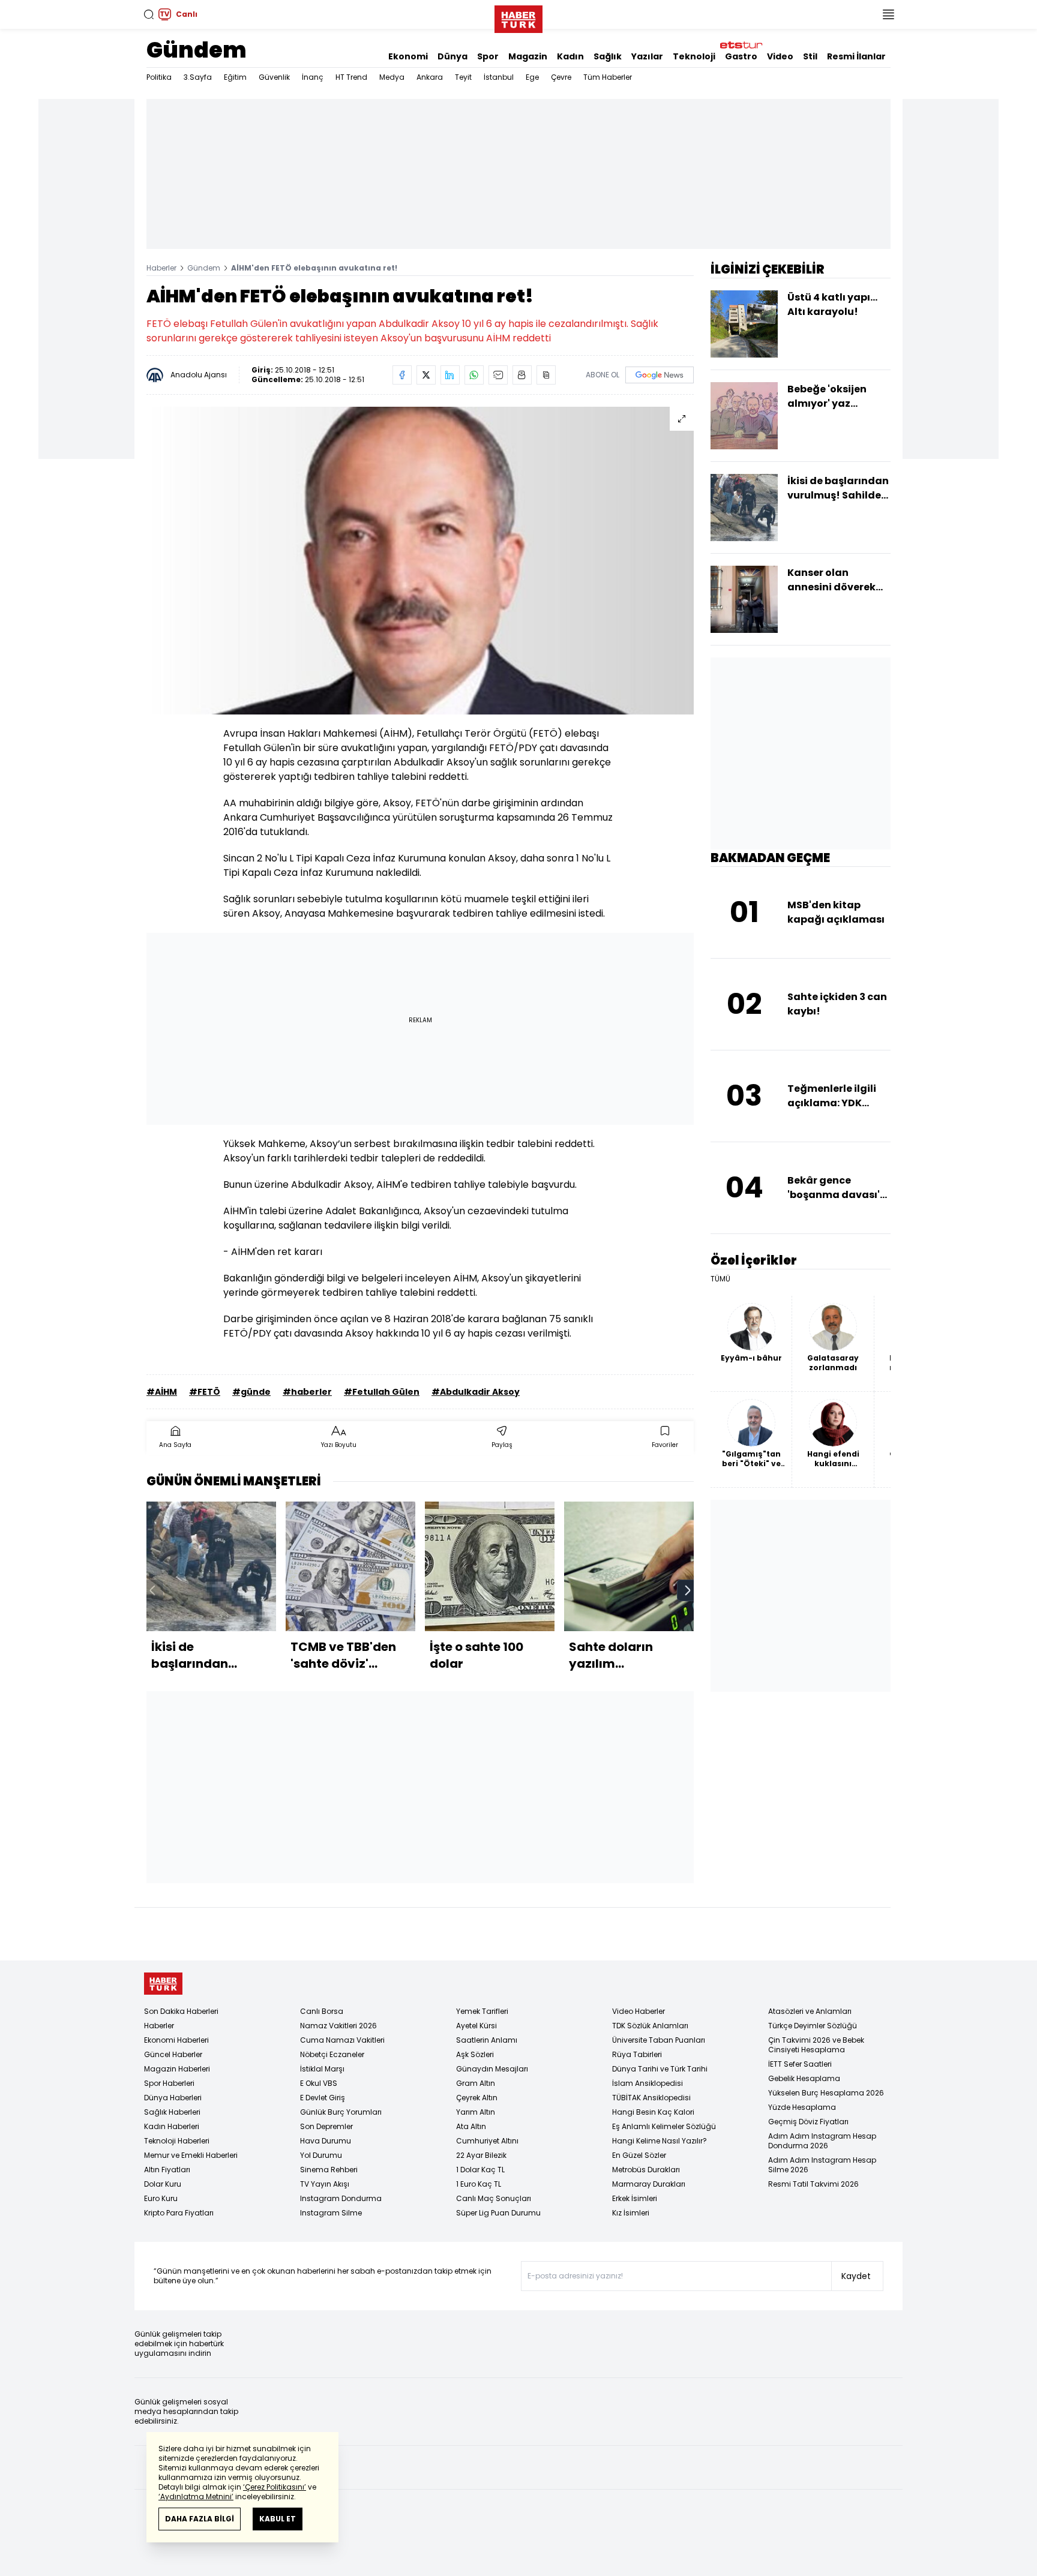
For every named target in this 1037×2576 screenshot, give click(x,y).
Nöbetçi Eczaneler (332, 2054)
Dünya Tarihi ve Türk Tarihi (660, 2069)
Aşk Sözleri (475, 2054)
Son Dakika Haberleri (181, 2011)
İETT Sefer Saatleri (800, 2064)
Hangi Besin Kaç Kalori (653, 2112)
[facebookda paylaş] (402, 375)
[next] (688, 1590)
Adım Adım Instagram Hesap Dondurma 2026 (822, 2141)
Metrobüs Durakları (646, 2170)
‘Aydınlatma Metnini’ (196, 2497)
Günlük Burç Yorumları (341, 2112)
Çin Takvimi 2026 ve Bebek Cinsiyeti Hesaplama (816, 2045)
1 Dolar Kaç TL (480, 2170)
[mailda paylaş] (498, 375)
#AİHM (162, 1392)
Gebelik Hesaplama (804, 2078)
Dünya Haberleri (173, 2098)
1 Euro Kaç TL (479, 2184)
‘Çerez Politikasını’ (275, 2487)
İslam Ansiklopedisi (648, 2083)
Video (780, 56)
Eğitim (235, 77)
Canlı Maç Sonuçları (494, 2198)
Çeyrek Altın (477, 2098)
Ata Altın (471, 2126)
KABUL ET (278, 2519)
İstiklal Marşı (322, 2069)
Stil (810, 56)
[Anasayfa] (163, 1984)
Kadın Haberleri (172, 2126)
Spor (488, 56)
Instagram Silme (331, 2213)
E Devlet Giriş (323, 2098)
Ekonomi (408, 56)
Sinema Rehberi (329, 2170)
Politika (159, 77)
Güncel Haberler (173, 2054)
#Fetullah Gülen (382, 1392)
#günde (251, 1392)
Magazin (528, 56)
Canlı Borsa (322, 2011)
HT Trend (351, 77)
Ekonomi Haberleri (176, 2040)
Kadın (570, 56)
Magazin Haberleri (177, 2069)
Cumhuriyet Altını (487, 2141)
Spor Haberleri (169, 2083)
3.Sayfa (198, 77)
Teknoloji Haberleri (177, 2141)
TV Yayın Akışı (325, 2184)
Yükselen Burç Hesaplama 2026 (826, 2093)
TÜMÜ (720, 1279)
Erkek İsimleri (635, 2198)
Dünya (452, 56)
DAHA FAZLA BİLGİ (200, 2519)
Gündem (197, 50)
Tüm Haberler (608, 77)
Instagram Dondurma (341, 2198)
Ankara (430, 77)
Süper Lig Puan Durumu (498, 2213)
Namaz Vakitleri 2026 (338, 2026)
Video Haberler (639, 2011)
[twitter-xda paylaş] (426, 375)
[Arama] (149, 14)
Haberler (161, 268)
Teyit (463, 77)
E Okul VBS (319, 2083)
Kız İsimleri (631, 2213)
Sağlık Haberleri (172, 2112)
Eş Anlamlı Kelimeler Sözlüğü (664, 2126)
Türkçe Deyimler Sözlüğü (813, 2026)
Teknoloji (694, 56)
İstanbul (499, 77)
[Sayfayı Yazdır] (522, 375)
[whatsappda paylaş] (474, 375)
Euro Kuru (161, 2198)
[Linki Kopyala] (546, 375)
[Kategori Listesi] (888, 14)
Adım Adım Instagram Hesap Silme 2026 (822, 2165)
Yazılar (647, 56)
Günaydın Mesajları (492, 2069)
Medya (392, 77)
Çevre (561, 77)
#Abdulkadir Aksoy (476, 1392)
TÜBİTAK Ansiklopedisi (651, 2098)
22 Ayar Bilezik (481, 2155)
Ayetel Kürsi (476, 2026)
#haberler (307, 1392)
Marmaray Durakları (649, 2184)
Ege (532, 77)
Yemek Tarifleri (482, 2011)
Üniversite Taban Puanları (659, 2040)
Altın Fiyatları (167, 2170)
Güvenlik (274, 77)
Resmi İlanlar (856, 56)
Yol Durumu (321, 2155)
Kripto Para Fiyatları (179, 2213)
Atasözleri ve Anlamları (810, 2011)
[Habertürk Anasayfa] (518, 17)
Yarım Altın (476, 2112)
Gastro (741, 56)
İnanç (313, 77)
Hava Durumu (326, 2141)
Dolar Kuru (163, 2184)
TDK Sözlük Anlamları (650, 2026)
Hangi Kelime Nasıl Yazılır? (660, 2141)
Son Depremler (326, 2126)
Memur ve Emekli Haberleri (191, 2155)
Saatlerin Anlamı (487, 2040)
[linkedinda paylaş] (450, 375)
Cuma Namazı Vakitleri (342, 2040)
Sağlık (608, 56)
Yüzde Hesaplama (802, 2107)
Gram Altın (476, 2083)
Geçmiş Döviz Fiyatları (808, 2122)
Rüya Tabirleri (637, 2054)
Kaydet (856, 2276)
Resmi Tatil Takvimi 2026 (813, 2184)
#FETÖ (205, 1392)
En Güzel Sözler (639, 2155)
